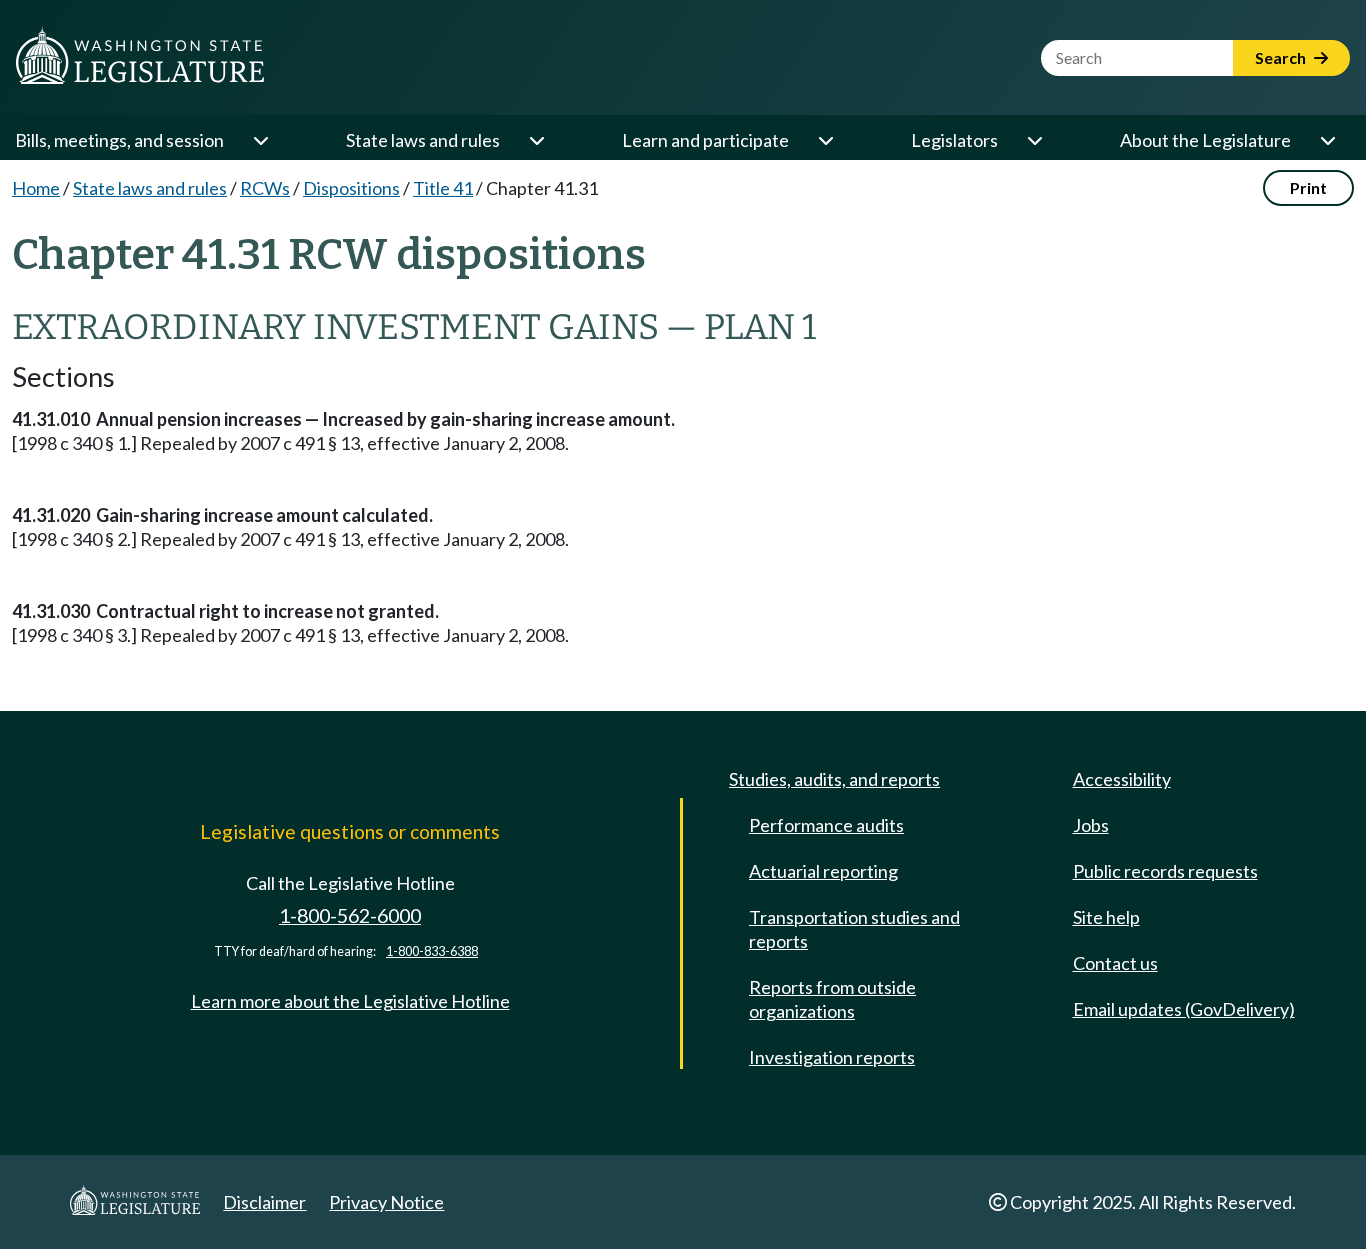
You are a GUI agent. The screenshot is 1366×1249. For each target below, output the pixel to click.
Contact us (1115, 963)
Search (1282, 57)
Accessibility (1122, 779)
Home (36, 188)
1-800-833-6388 (432, 951)
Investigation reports (832, 1057)
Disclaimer (264, 1202)
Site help (1106, 917)
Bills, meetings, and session (119, 140)
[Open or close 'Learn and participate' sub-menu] (825, 140)
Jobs (1091, 825)
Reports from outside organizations (832, 999)
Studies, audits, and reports (834, 779)
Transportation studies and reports (854, 929)
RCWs (265, 188)
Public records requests (1165, 871)
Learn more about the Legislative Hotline (350, 1001)
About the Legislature (1205, 140)
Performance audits (826, 825)
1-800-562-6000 (350, 915)
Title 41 (443, 188)
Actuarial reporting (823, 871)
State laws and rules (423, 140)
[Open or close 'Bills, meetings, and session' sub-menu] (260, 140)
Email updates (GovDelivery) (1184, 1009)
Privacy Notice (386, 1202)
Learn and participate (705, 140)
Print (1308, 187)
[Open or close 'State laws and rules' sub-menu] (536, 140)
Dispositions (351, 188)
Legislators (954, 140)
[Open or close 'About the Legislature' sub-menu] (1327, 140)
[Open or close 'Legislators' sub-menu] (1034, 140)
